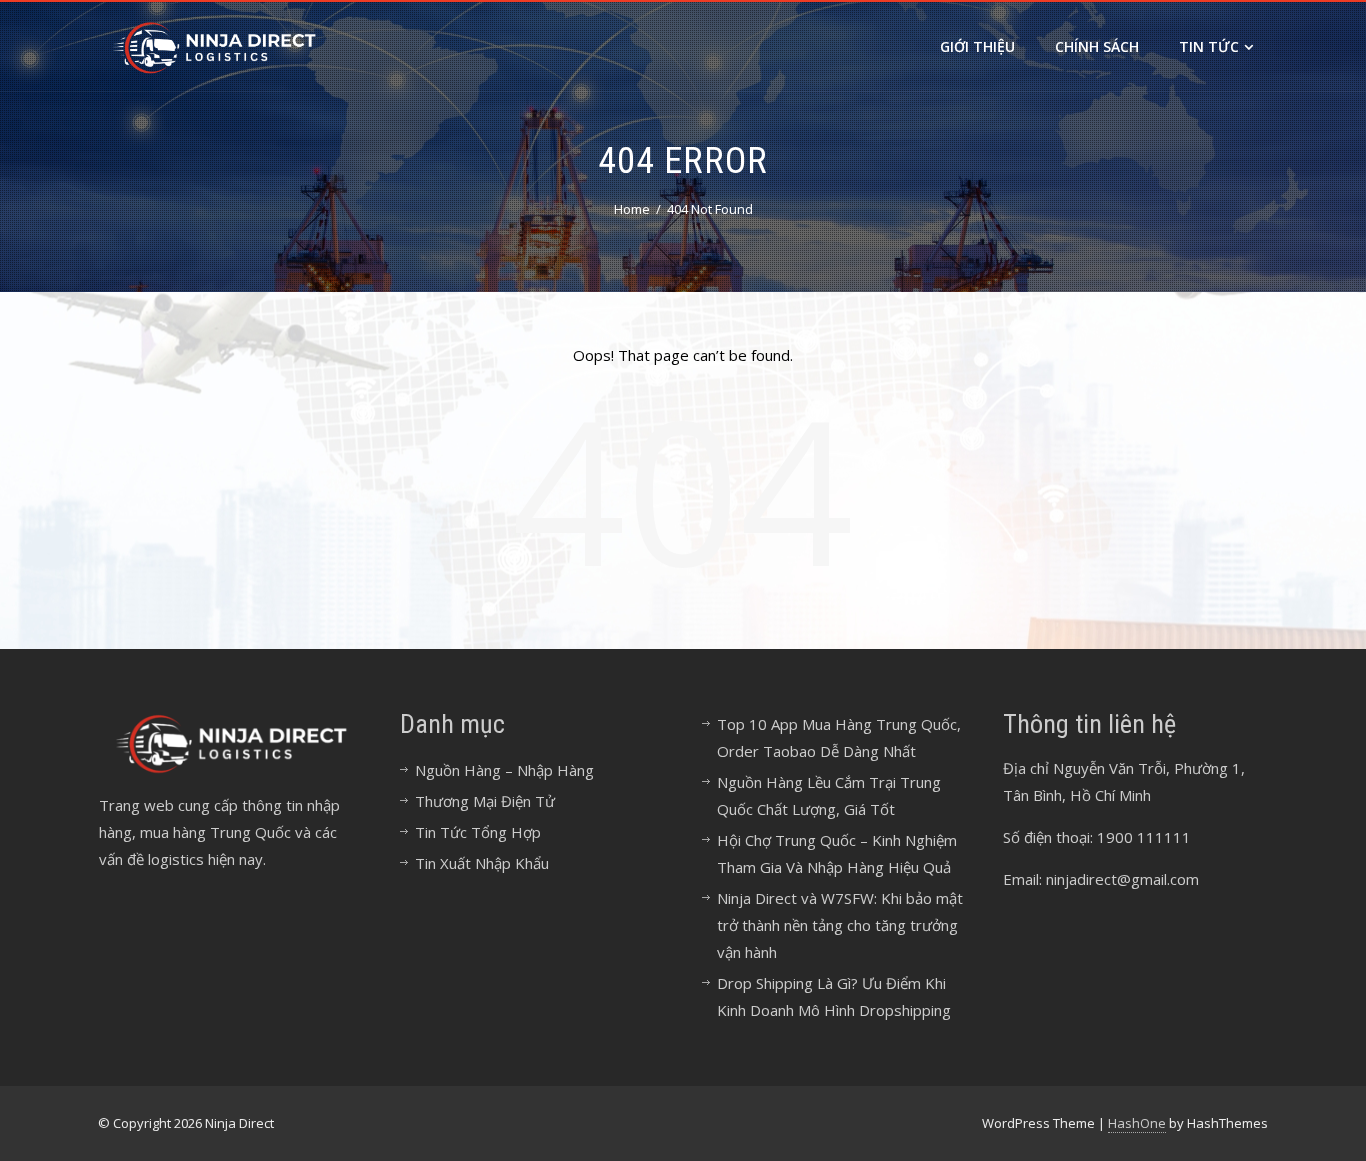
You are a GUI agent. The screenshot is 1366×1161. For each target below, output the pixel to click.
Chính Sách (1097, 46)
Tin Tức (1209, 46)
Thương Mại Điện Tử (485, 801)
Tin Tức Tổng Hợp (478, 832)
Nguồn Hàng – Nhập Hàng (504, 770)
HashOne (1137, 1123)
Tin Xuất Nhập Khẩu (482, 863)
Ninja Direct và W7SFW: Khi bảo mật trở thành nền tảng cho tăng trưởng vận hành (840, 925)
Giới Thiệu (977, 46)
